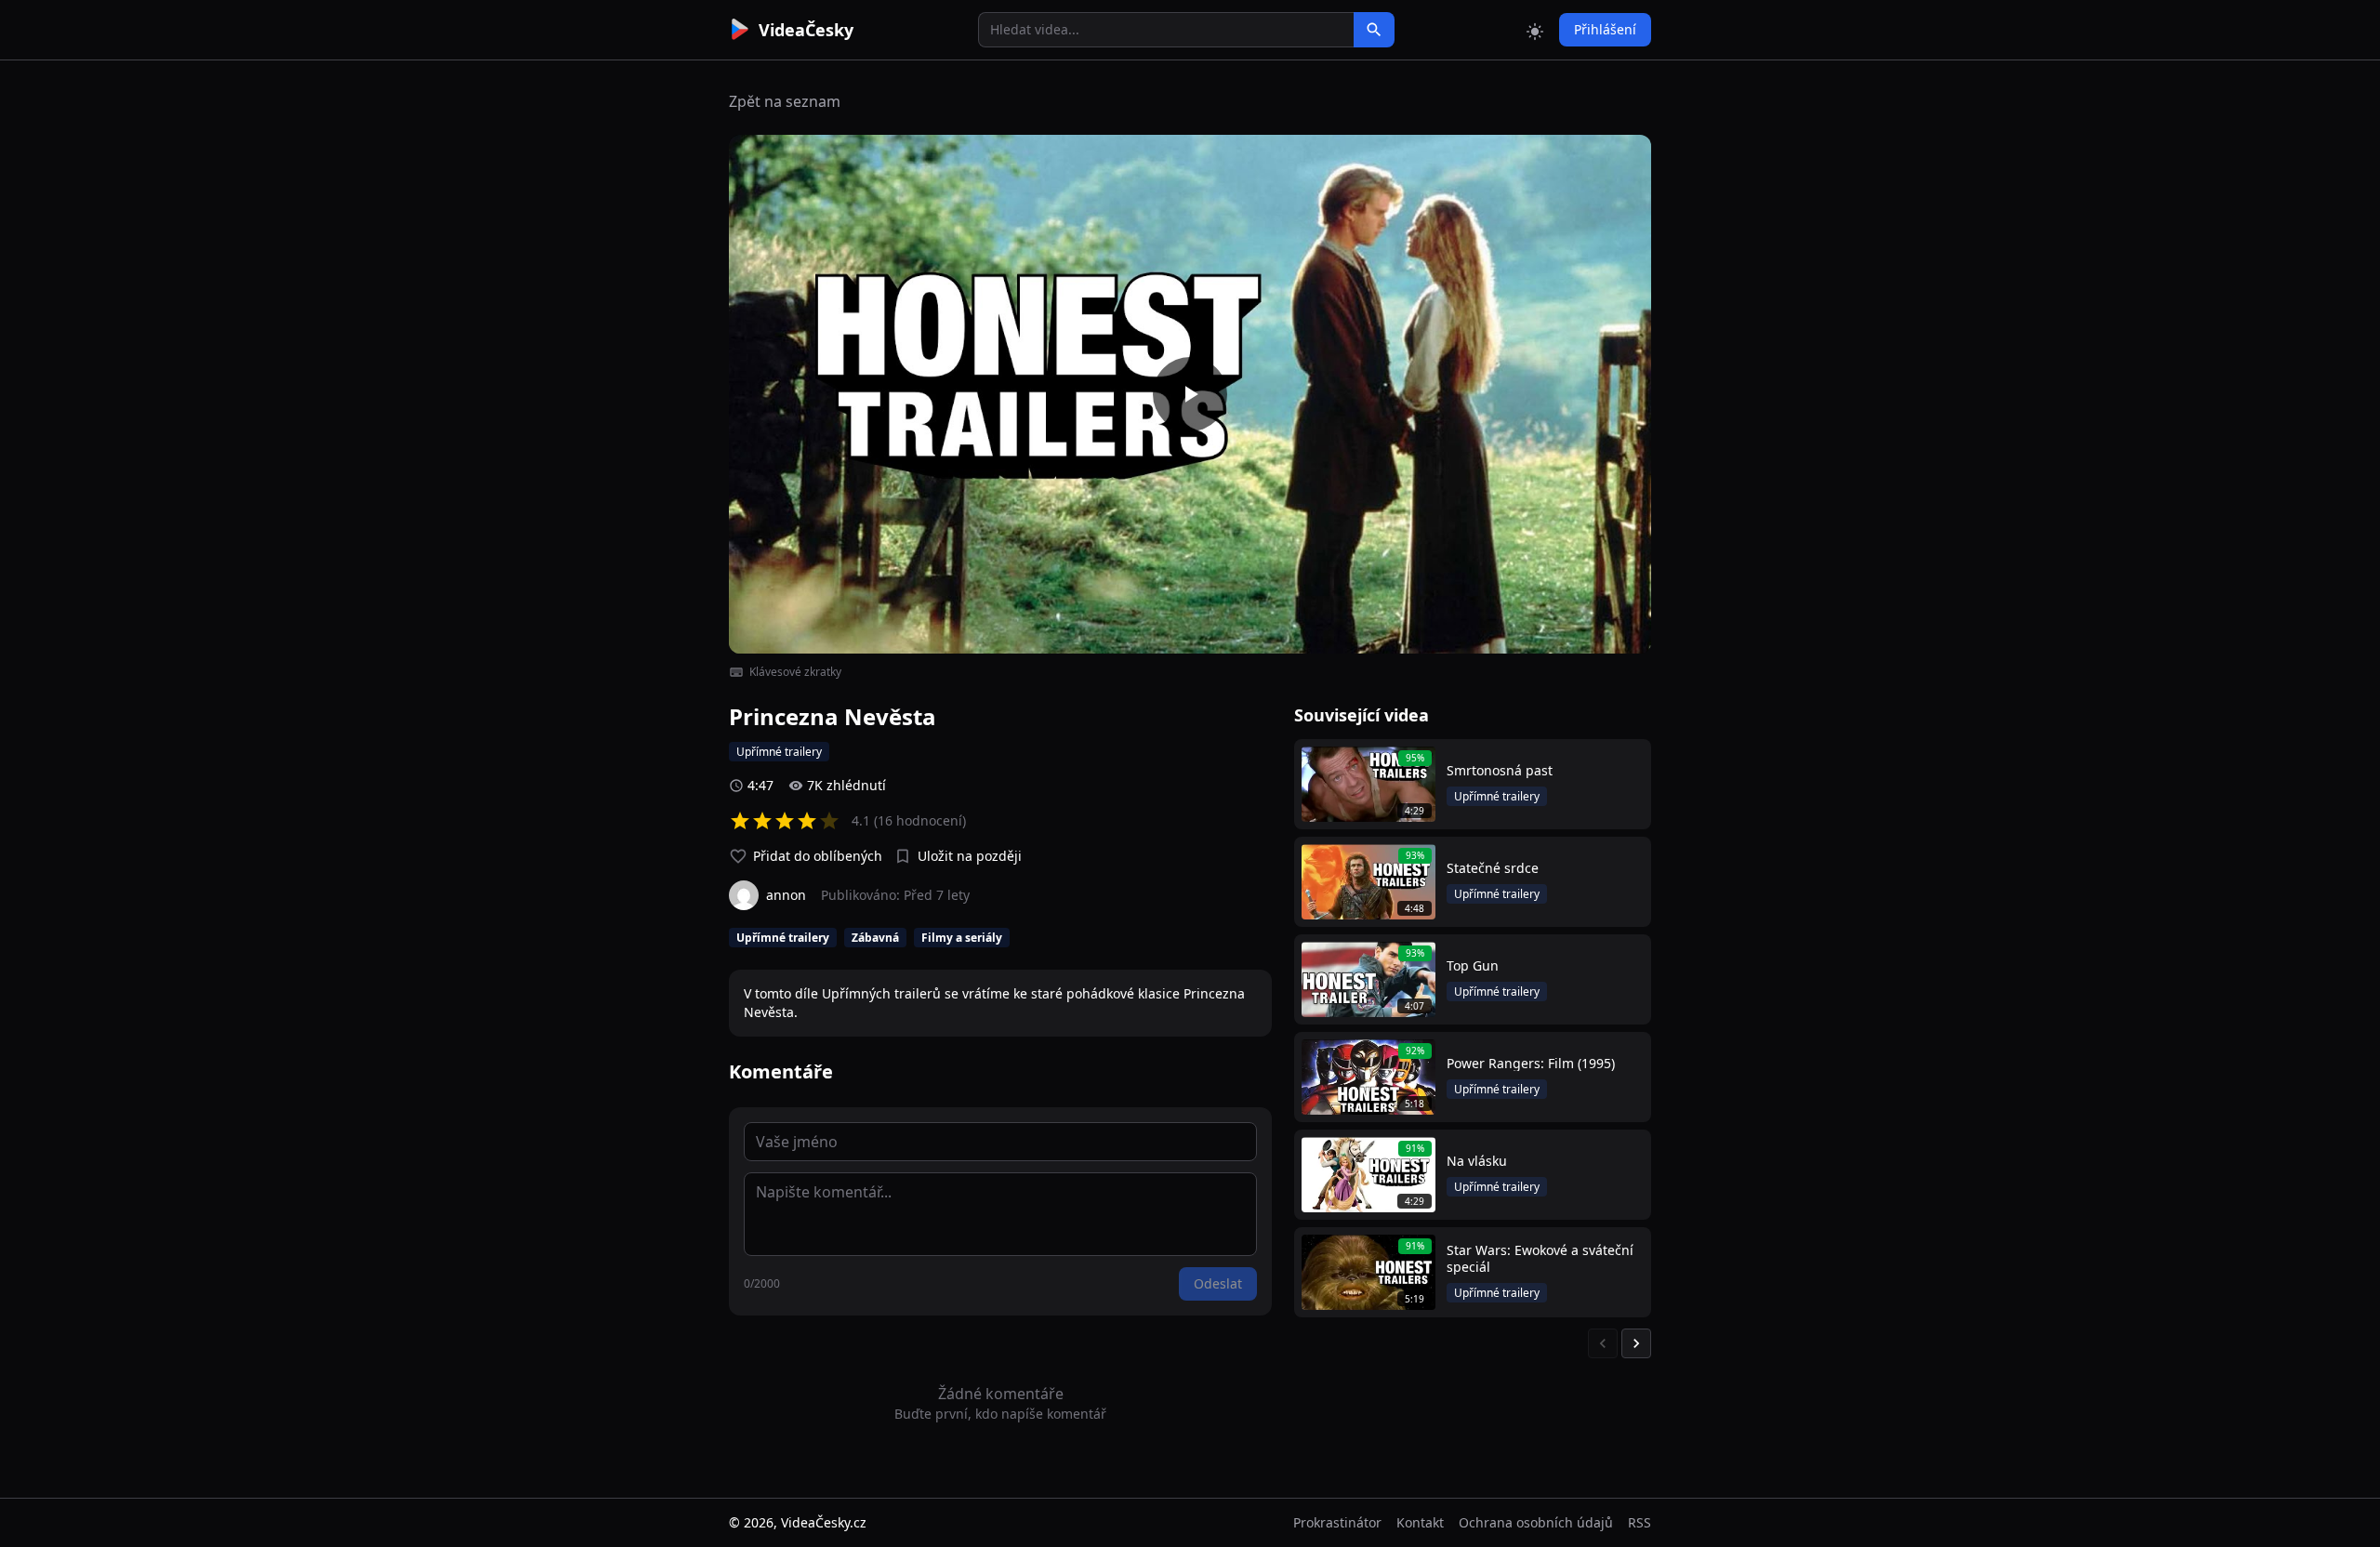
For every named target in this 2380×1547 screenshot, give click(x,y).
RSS (1640, 1522)
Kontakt (1420, 1522)
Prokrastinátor (1337, 1522)
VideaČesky (806, 30)
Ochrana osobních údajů (1536, 1522)
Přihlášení (1605, 29)
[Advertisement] (625, 339)
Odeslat (1218, 1283)
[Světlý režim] (1535, 30)
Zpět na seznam (785, 101)
